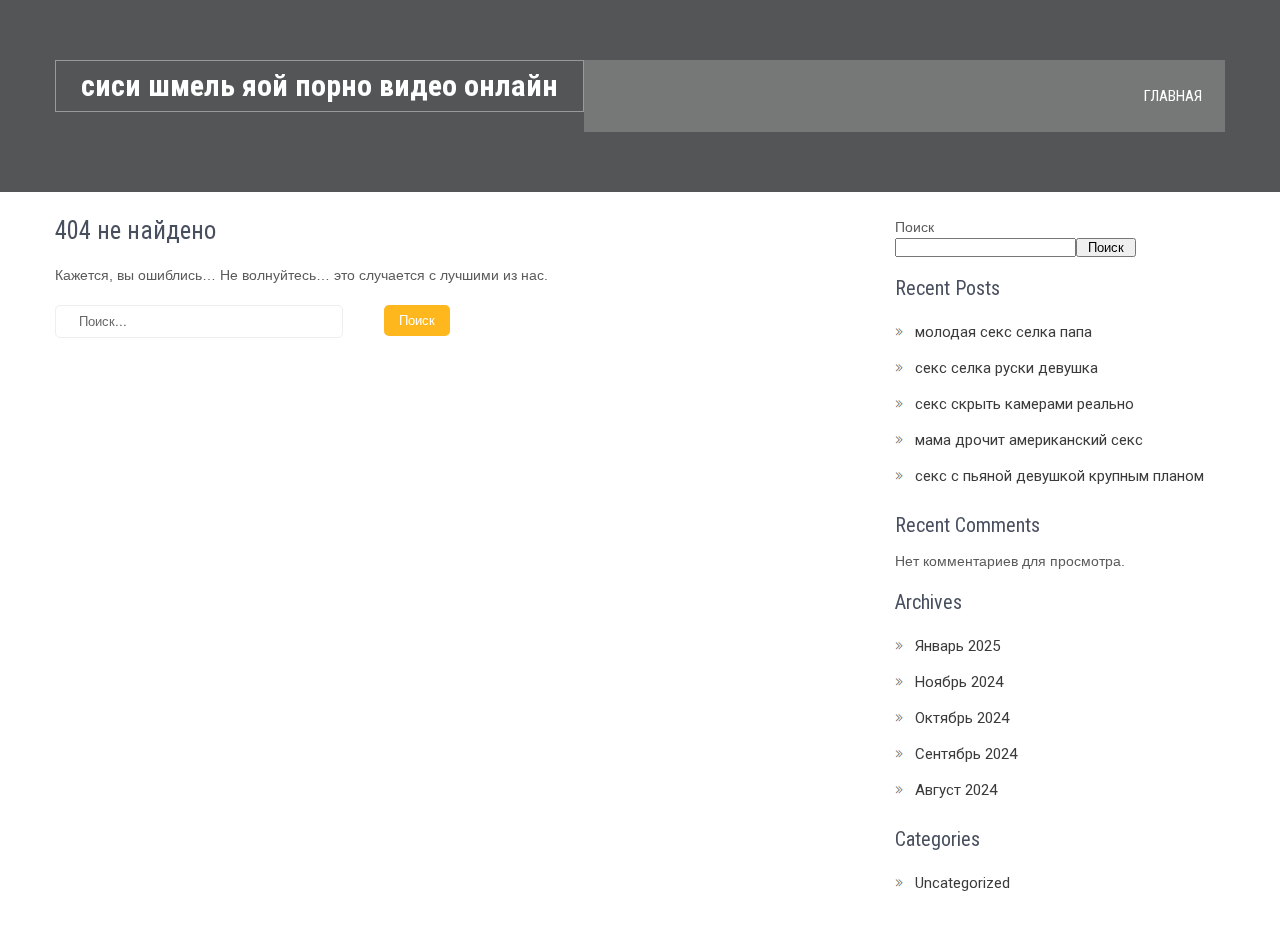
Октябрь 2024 (962, 718)
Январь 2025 (957, 646)
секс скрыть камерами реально (1024, 404)
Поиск (914, 227)
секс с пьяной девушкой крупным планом (1059, 476)
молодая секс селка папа (1003, 332)
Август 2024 (956, 790)
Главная (1173, 96)
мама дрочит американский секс (1029, 440)
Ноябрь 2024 (959, 682)
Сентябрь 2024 (966, 754)
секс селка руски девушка (1006, 368)
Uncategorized (962, 883)
